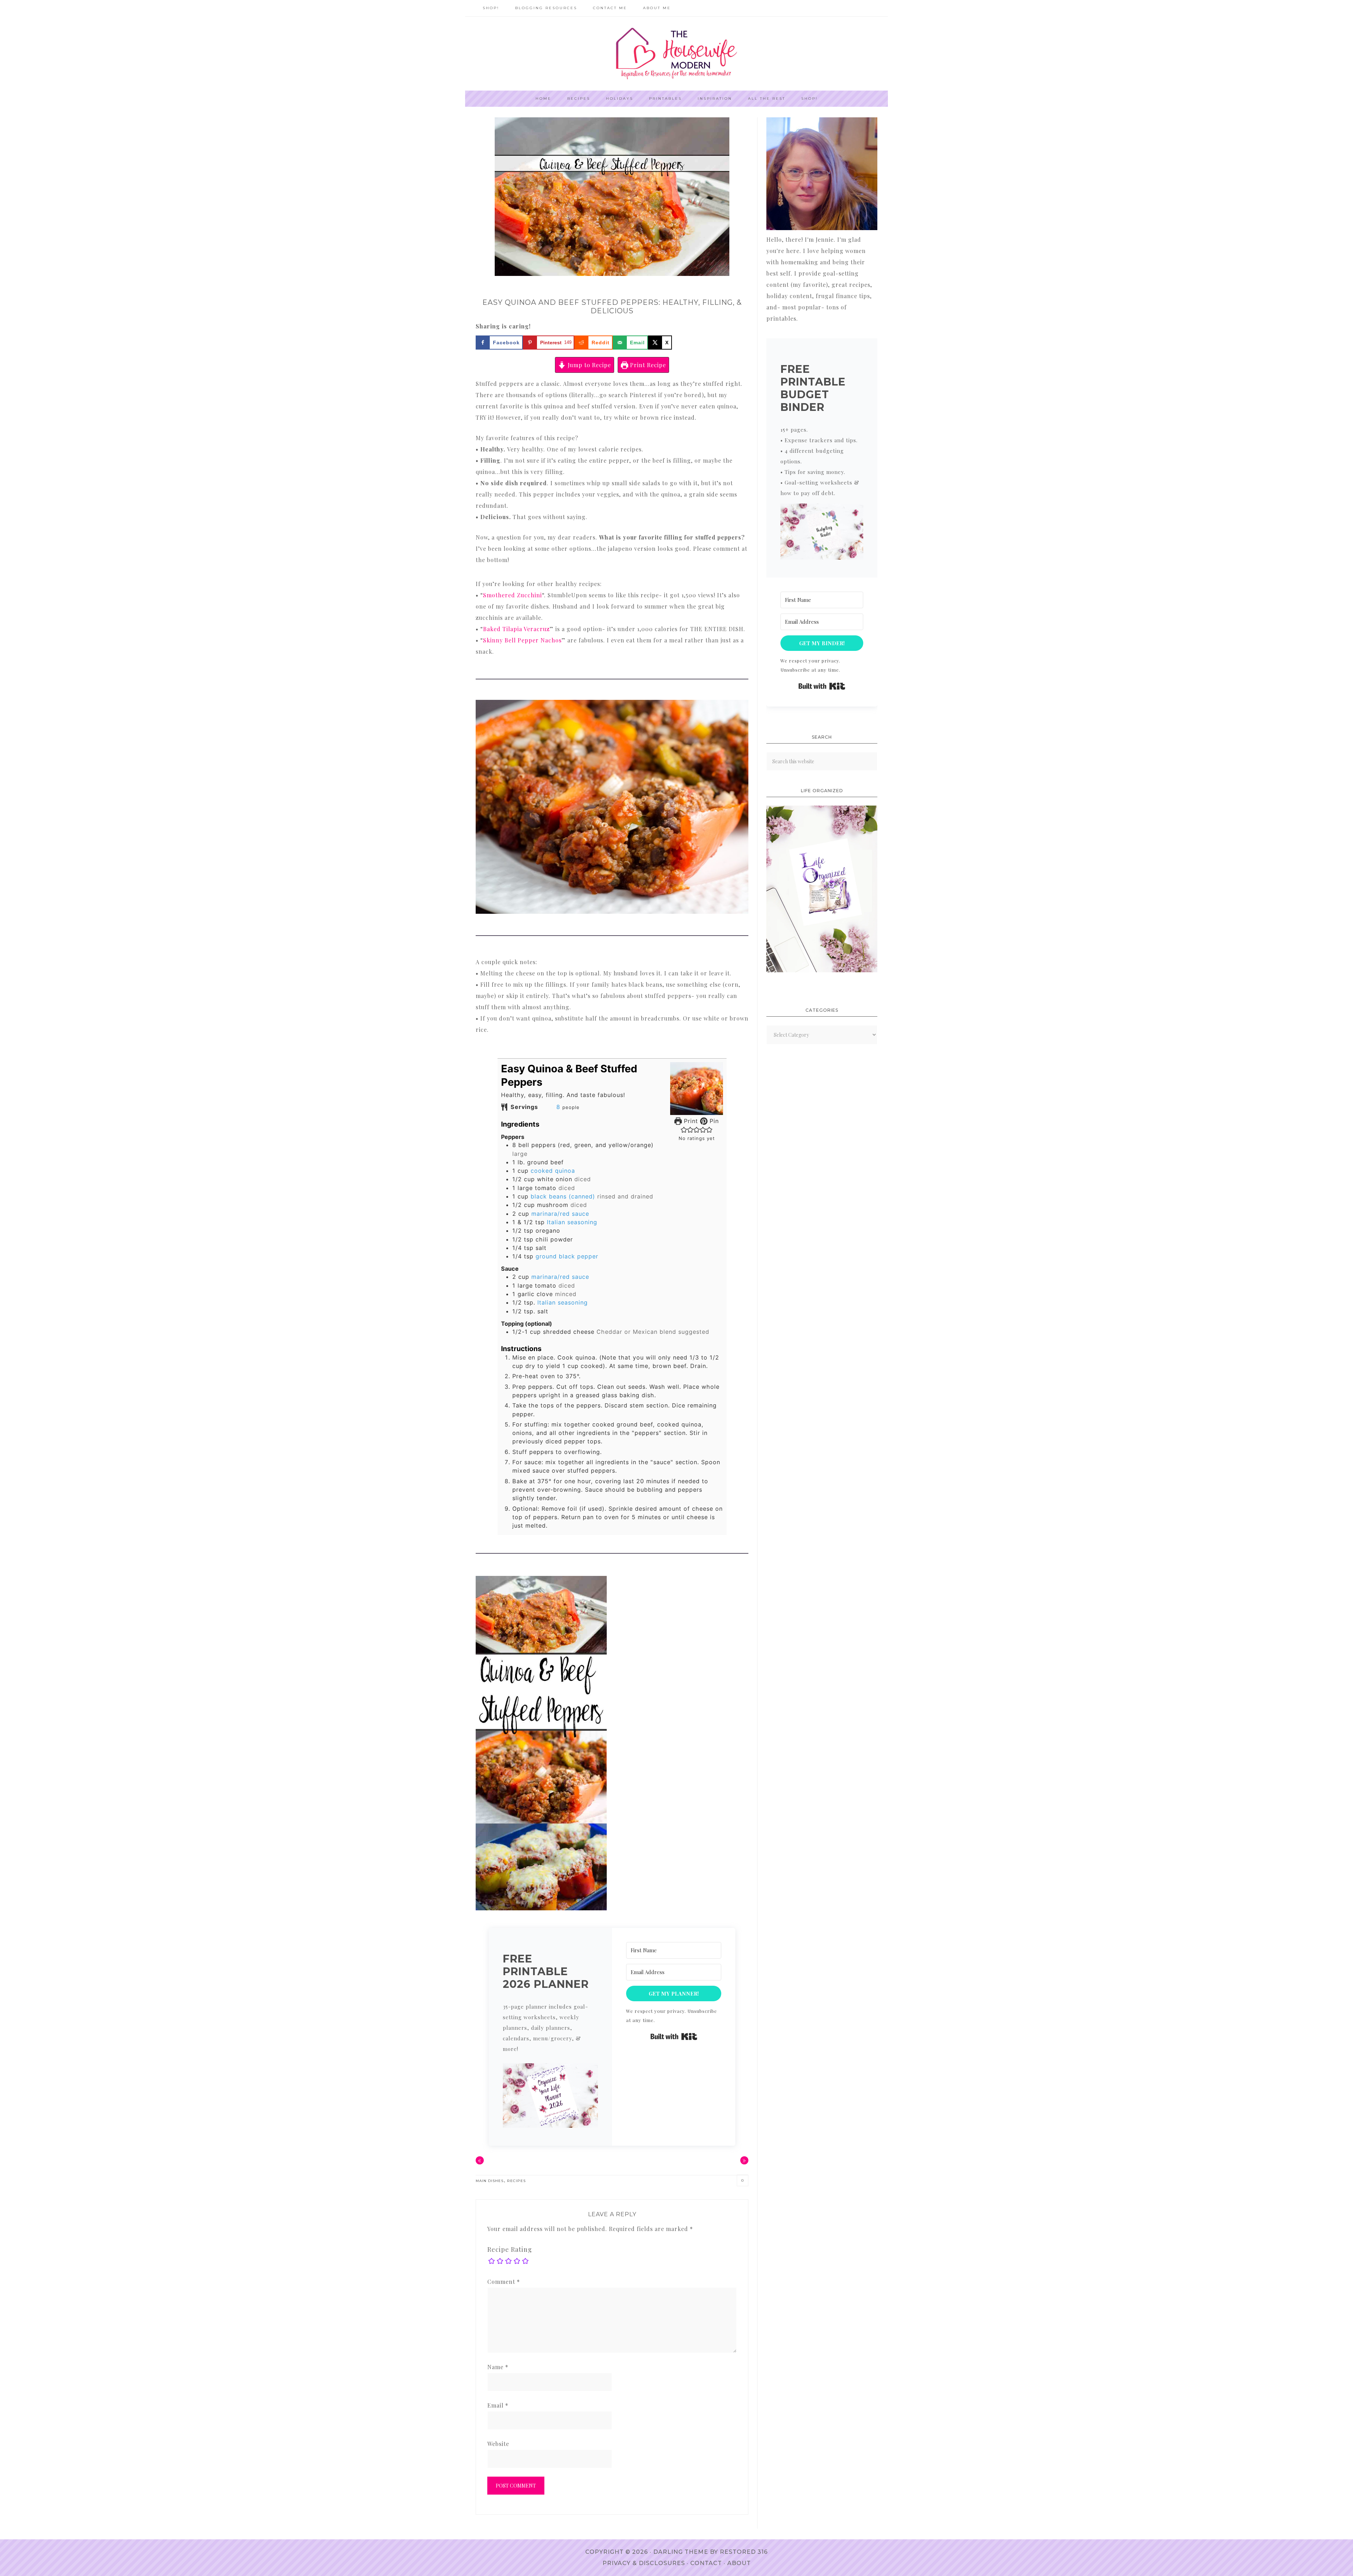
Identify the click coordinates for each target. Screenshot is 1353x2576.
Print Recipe (647, 365)
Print (690, 1121)
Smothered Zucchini (512, 595)
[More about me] (822, 228)
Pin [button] (713, 1121)
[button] (684, 1130)
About (739, 2563)
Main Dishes (490, 2181)
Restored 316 (744, 2552)
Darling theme (681, 2552)
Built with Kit (674, 2036)
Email (498, 2405)
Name (498, 2367)
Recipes (516, 2181)
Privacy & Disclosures (644, 2563)
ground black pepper (567, 1256)
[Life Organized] (822, 970)
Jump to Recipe (588, 365)
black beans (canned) (563, 1196)
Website (498, 2444)
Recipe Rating (510, 2249)
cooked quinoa (553, 1171)
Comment (504, 2282)
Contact (706, 2563)
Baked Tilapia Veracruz (516, 629)
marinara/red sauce (560, 1214)
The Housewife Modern (676, 54)
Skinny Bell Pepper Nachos (522, 640)
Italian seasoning (572, 1222)
